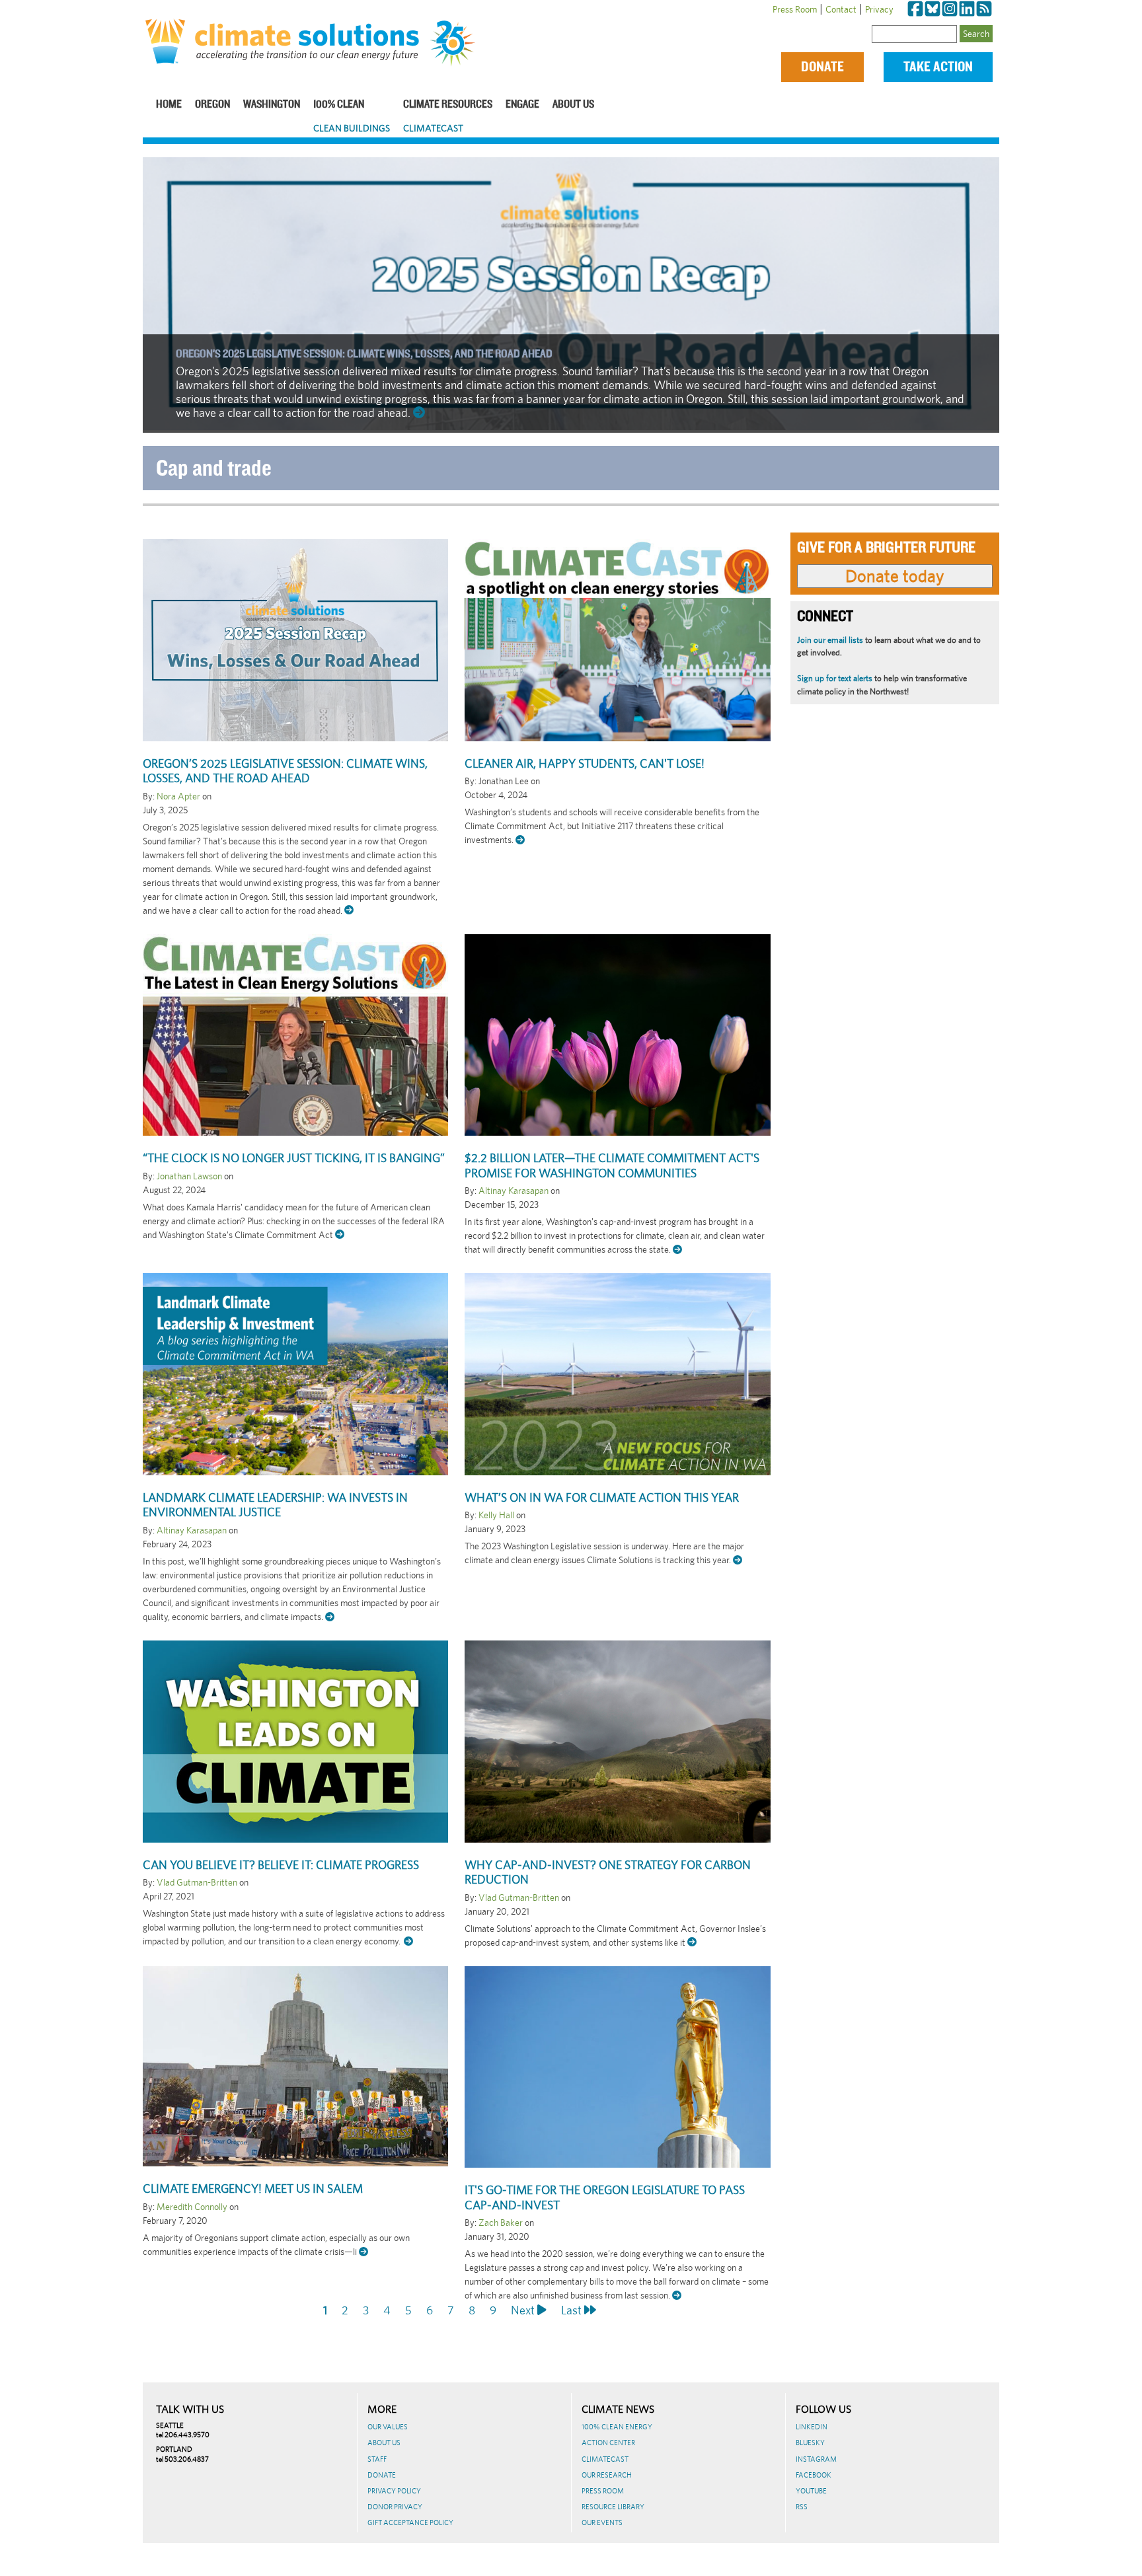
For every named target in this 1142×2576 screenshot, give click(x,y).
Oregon (212, 105)
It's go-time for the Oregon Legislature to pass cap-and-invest (605, 2197)
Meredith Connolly (192, 2207)
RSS (802, 2507)
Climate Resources (448, 105)
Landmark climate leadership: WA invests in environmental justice (275, 1505)
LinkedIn (812, 2427)
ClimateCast (433, 128)
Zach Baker (501, 2223)
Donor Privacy (395, 2507)
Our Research (607, 2475)
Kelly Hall (496, 1515)
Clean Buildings (352, 128)
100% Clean (339, 105)
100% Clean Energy (617, 2427)
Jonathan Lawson (189, 1176)
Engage (522, 105)
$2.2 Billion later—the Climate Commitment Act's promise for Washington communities (612, 1165)
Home (169, 105)
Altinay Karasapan (514, 1191)
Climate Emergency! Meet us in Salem (253, 2189)
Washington (272, 105)
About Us (573, 105)
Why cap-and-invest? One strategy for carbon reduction (608, 1872)
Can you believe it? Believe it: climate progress (281, 1865)
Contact (841, 9)
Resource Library (613, 2507)
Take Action (938, 67)
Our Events (602, 2522)
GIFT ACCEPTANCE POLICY (410, 2522)
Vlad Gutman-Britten (197, 1882)
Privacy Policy (394, 2491)
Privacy (879, 9)
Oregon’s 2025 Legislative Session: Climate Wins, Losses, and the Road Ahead (364, 354)
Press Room (795, 9)
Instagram (816, 2459)
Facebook (814, 2475)
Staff (377, 2459)
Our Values (388, 2427)
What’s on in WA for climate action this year (602, 1497)
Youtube (811, 2491)
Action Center (608, 2443)
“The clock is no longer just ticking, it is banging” (294, 1158)
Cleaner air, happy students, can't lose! (585, 763)
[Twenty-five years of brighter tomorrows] (458, 44)
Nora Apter (178, 796)
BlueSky (810, 2443)
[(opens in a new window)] (915, 9)
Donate (822, 67)
